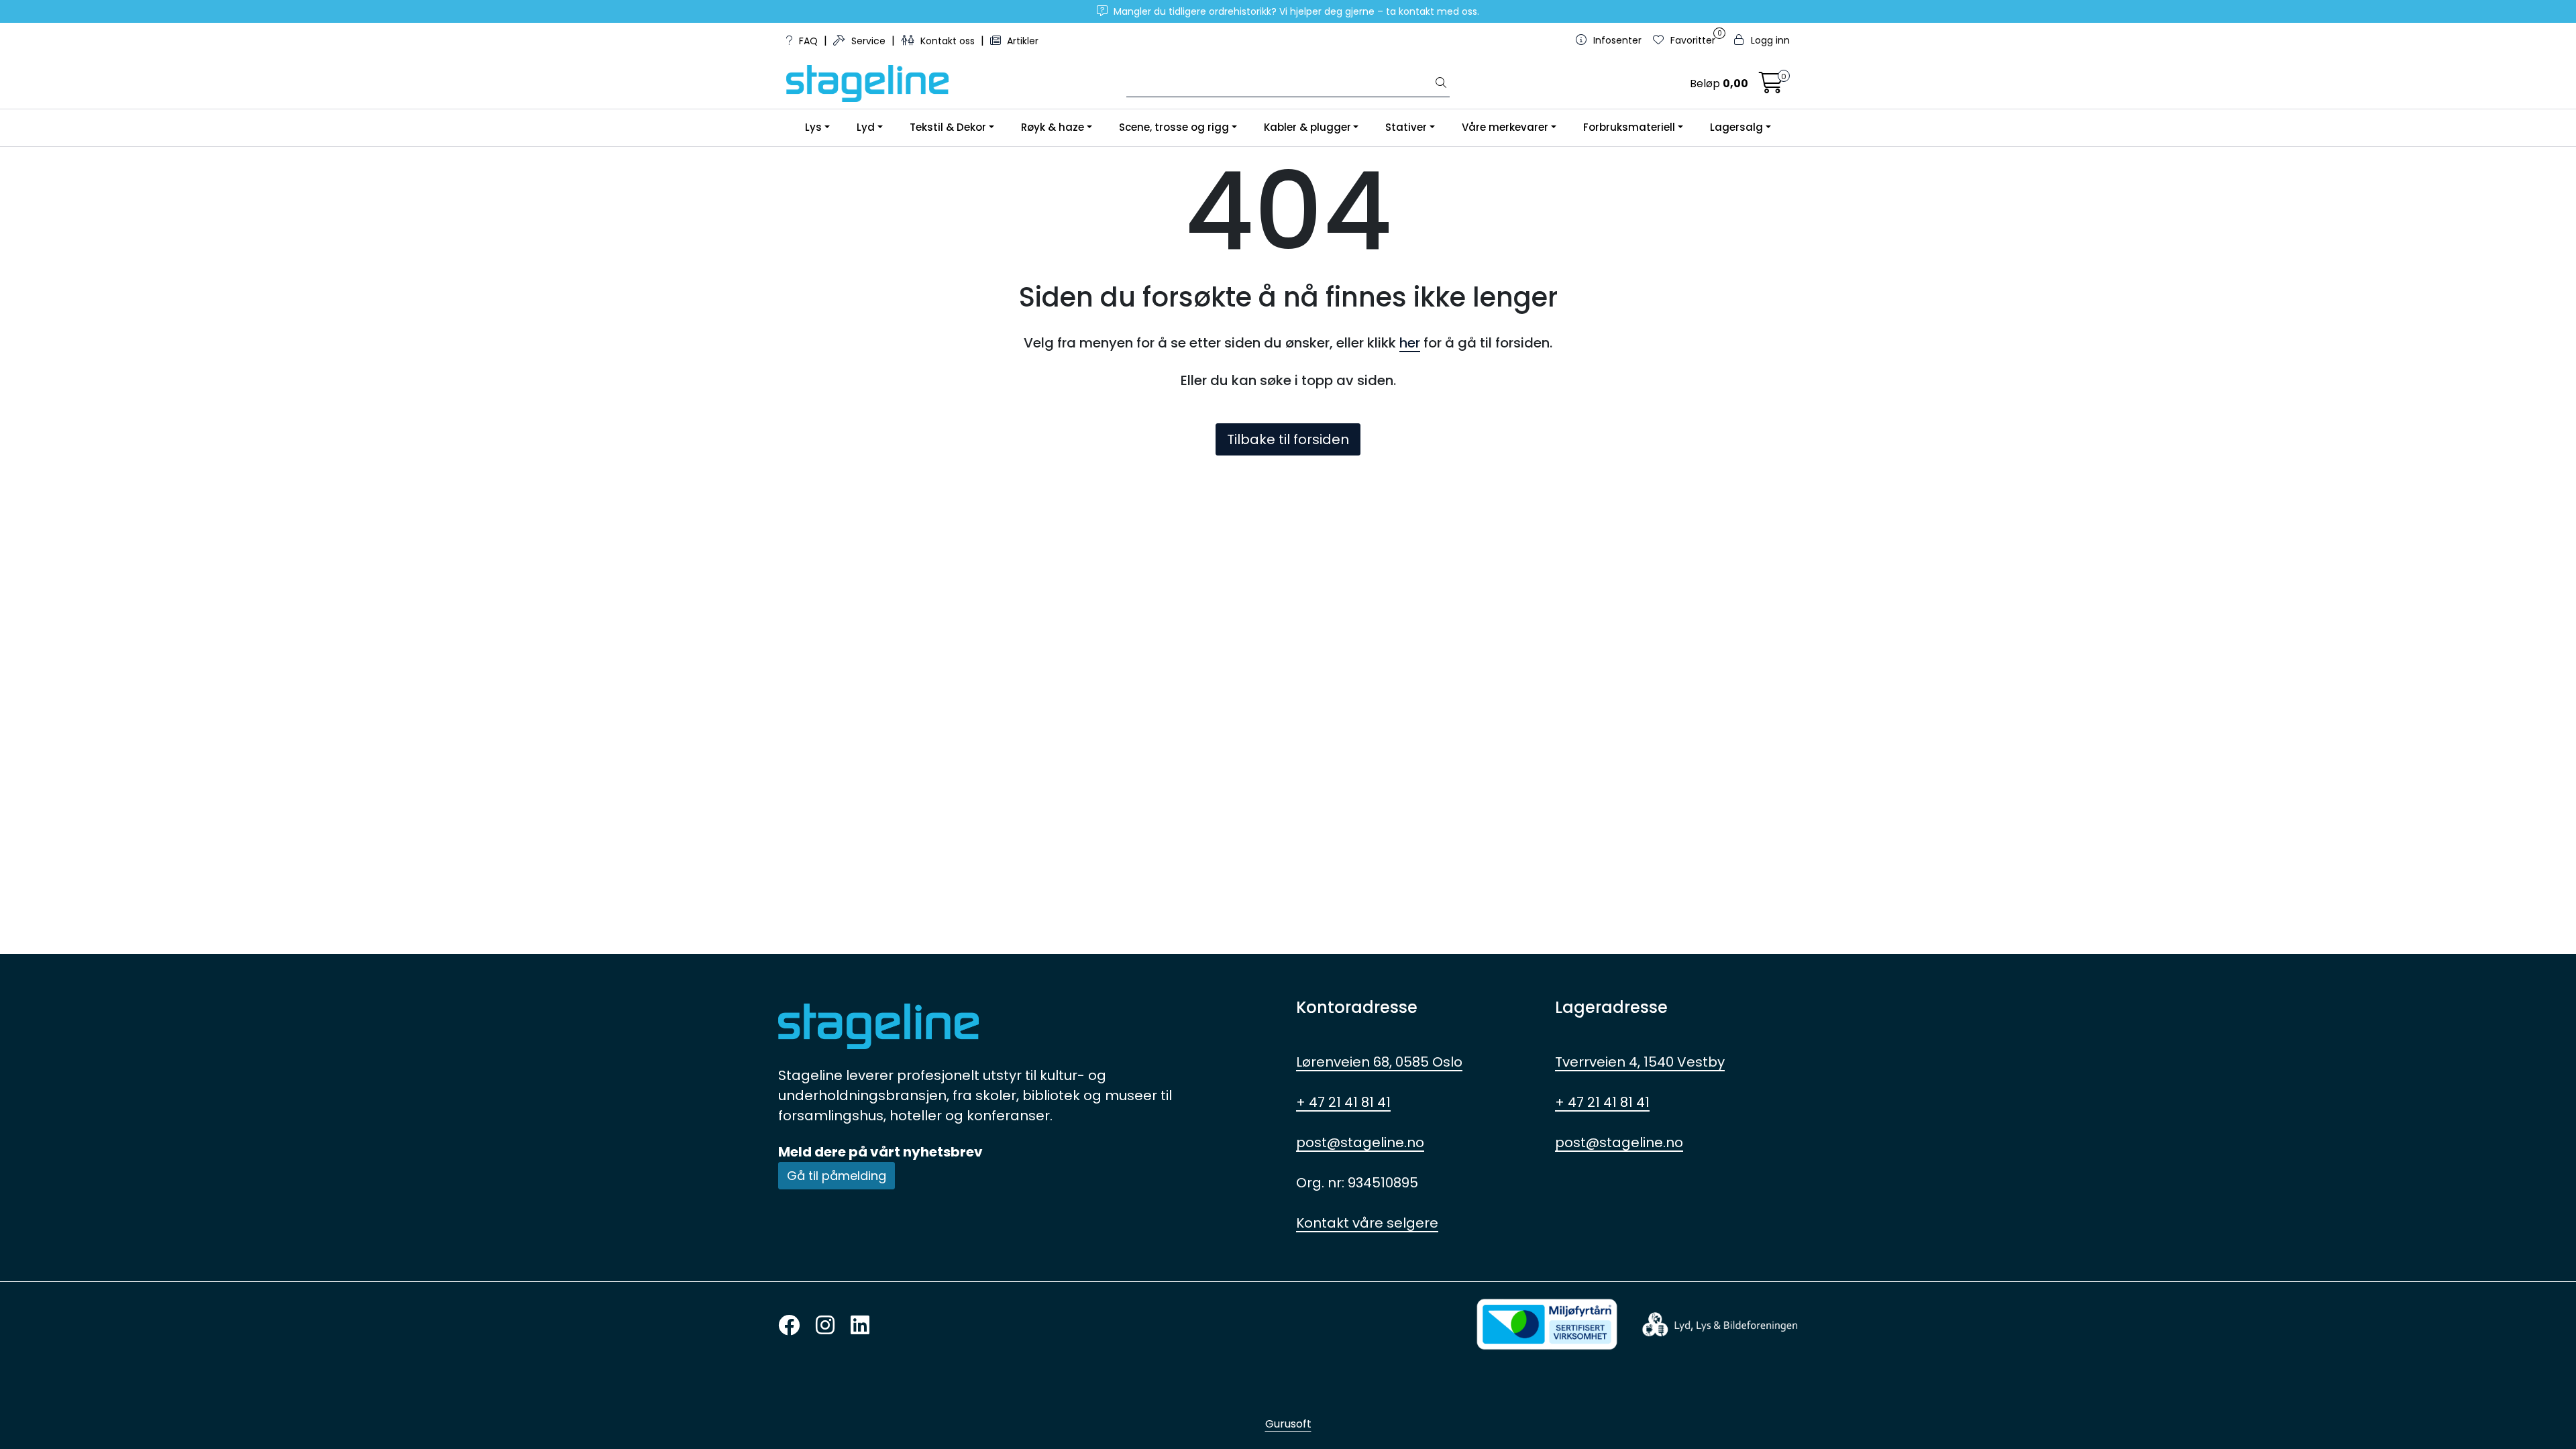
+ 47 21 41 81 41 (1343, 1102)
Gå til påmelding (837, 1176)
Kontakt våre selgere (1367, 1223)
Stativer (1406, 127)
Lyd (866, 127)
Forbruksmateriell (1629, 127)
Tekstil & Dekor (948, 127)
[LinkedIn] (860, 1326)
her (1410, 343)
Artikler (1021, 41)
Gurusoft (1288, 1424)
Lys (813, 127)
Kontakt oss (948, 41)
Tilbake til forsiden (1288, 439)
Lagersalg (1736, 127)
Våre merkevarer (1505, 127)
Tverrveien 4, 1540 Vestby (1640, 1062)
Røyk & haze (1053, 127)
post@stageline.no (1360, 1142)
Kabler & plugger (1307, 127)
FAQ (808, 41)
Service (868, 41)
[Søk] (1441, 84)
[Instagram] (825, 1326)
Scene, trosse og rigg (1174, 127)
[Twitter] (789, 1326)
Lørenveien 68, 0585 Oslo (1379, 1062)
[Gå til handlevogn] (1771, 87)
